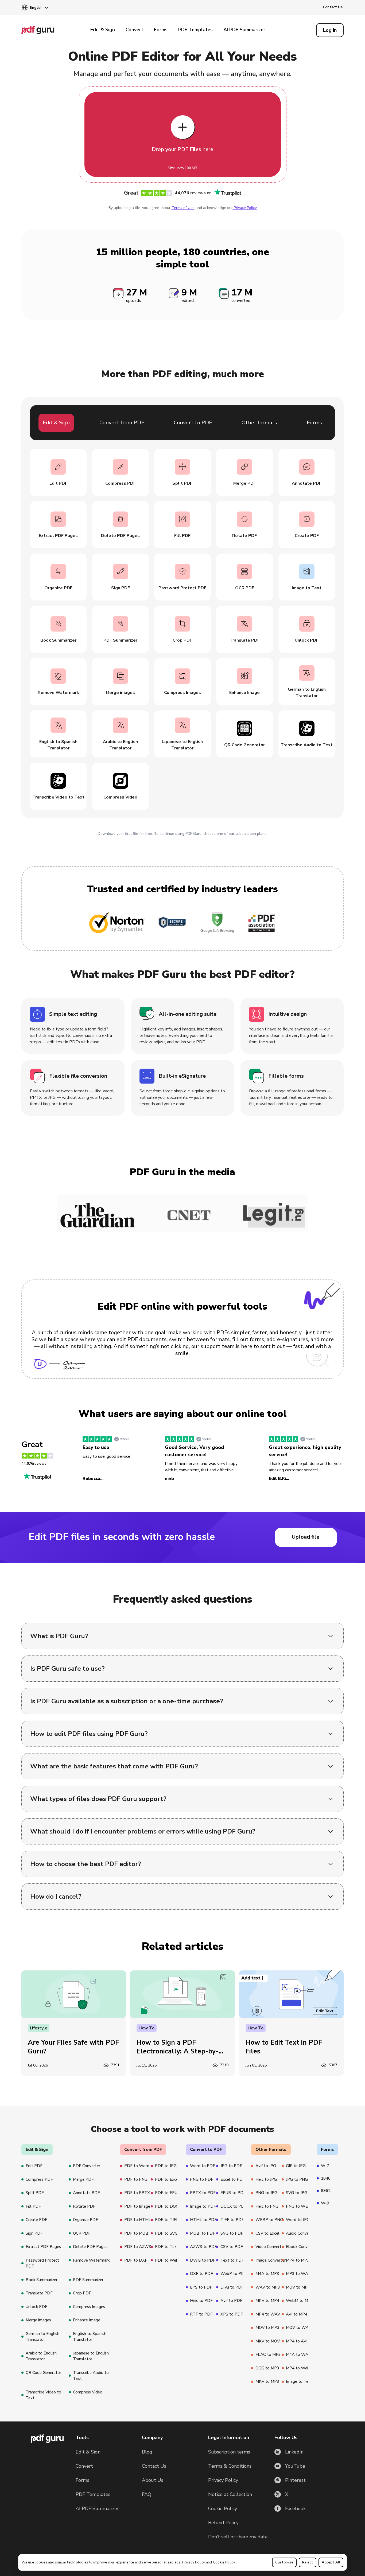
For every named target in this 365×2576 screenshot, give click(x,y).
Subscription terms (229, 2452)
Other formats (259, 423)
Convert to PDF (193, 423)
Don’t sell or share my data (238, 2537)
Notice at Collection (230, 2494)
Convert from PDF (122, 423)
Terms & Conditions (230, 2466)
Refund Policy (223, 2523)
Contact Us (333, 7)
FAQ (147, 2494)
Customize (284, 2562)
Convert (134, 30)
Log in (330, 30)
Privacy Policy (194, 2562)
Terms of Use (183, 208)
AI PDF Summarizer (244, 30)
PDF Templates (195, 30)
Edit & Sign (103, 30)
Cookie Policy (224, 2562)
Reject (308, 2562)
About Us (153, 2480)
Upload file (306, 1537)
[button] (35, 8)
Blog (147, 2452)
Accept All (331, 2562)
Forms (161, 30)
